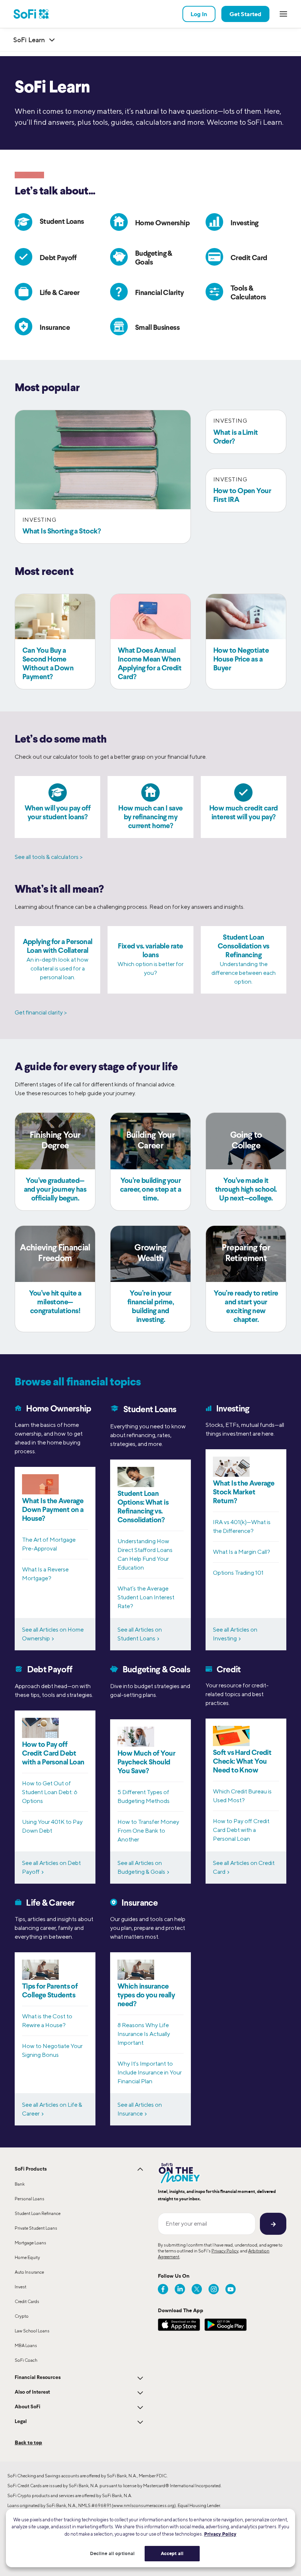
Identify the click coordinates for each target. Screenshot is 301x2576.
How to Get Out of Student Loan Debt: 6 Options (50, 1792)
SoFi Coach (26, 2360)
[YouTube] (231, 2289)
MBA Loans (26, 2345)
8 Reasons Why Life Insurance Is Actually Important (144, 2034)
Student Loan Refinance (38, 2213)
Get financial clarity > (41, 1012)
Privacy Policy (225, 2251)
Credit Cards (27, 2301)
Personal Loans (30, 2199)
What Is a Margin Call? (242, 1552)
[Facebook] (163, 2289)
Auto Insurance (29, 2272)
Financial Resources (38, 2378)
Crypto (22, 2316)
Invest (21, 2287)
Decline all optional (113, 2553)
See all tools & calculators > (49, 857)
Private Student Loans (36, 2228)
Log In (199, 14)
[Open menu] (283, 14)
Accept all (172, 2553)
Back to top (28, 2442)
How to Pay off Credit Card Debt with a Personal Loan (241, 1830)
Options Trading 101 (238, 1573)
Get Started (245, 14)
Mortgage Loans (30, 2243)
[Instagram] (214, 2289)
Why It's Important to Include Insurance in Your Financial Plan (150, 2072)
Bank (20, 2184)
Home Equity (27, 2257)
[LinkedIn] (180, 2289)
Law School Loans (32, 2331)
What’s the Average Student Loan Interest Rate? (146, 1597)
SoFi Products (31, 2169)
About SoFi (28, 2407)
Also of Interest (32, 2392)
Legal (21, 2422)
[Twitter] (197, 2289)
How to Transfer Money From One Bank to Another (148, 1831)
